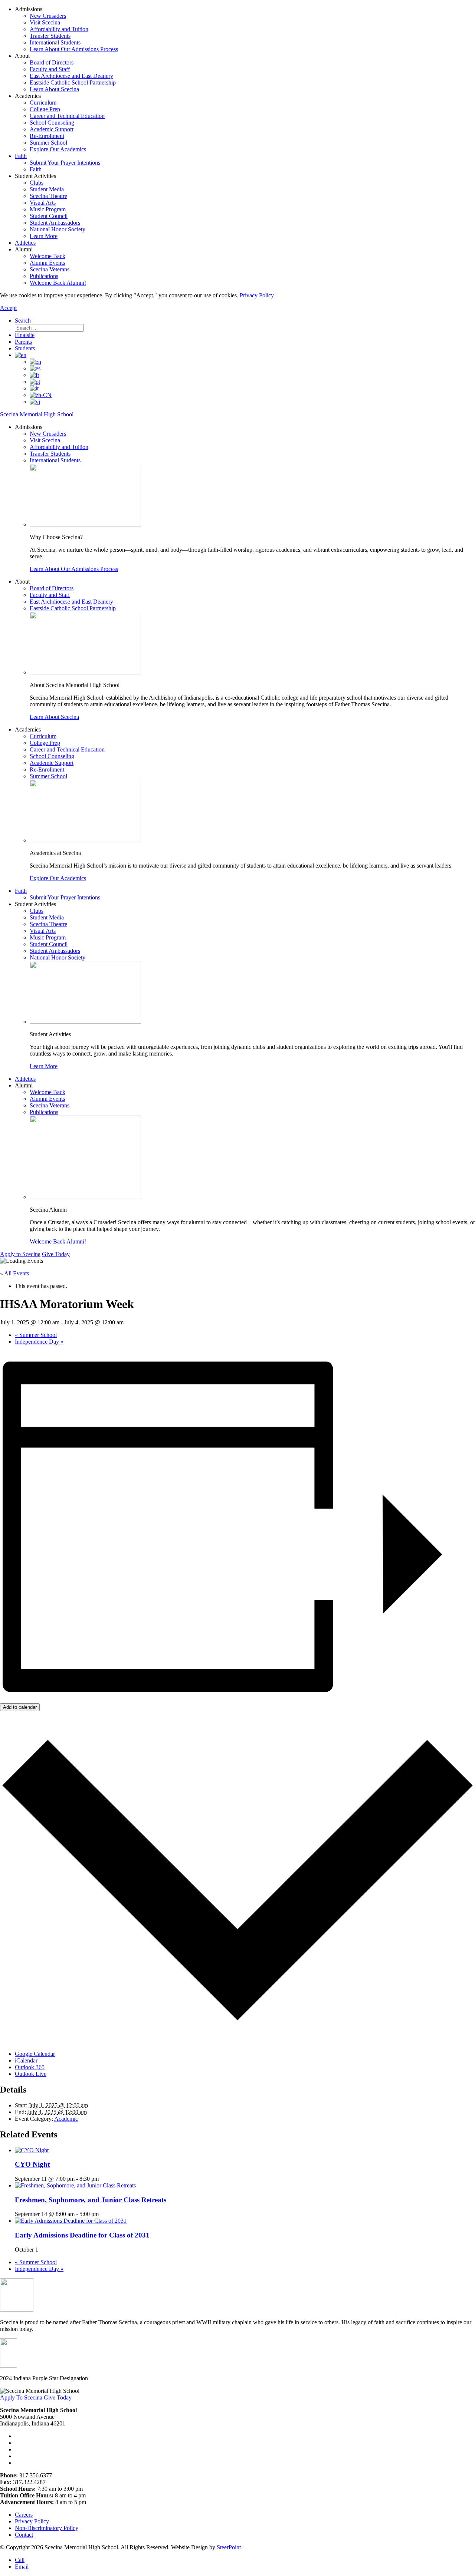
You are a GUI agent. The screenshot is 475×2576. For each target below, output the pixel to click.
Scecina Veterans (50, 269)
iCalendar (26, 2060)
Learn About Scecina (54, 89)
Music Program (48, 209)
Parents (23, 342)
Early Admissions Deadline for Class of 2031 (82, 2235)
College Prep (45, 109)
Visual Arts (43, 203)
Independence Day (39, 1342)
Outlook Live (31, 2074)
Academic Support (52, 129)
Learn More (44, 236)
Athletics (25, 243)
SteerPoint (229, 2547)
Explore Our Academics (58, 149)
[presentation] (32, 2150)
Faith (21, 156)
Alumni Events (47, 263)
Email (22, 2567)
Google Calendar (35, 2054)
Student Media (47, 189)
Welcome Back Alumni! (58, 283)
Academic (66, 2119)
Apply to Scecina (20, 1254)
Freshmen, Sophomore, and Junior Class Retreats (91, 2200)
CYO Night (32, 2164)
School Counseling (52, 123)
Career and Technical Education (67, 116)
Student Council (49, 216)
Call (20, 2560)
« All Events (14, 1273)
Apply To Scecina (21, 2397)
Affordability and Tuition (59, 29)
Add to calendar (20, 1707)
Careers (24, 2515)
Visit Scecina (45, 22)
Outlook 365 (30, 2067)
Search (23, 321)
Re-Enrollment (47, 136)
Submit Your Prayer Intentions (65, 163)
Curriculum (43, 103)
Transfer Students (50, 36)
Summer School (48, 143)
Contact (24, 2535)
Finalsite (25, 335)
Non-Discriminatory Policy (47, 2528)
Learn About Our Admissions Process (74, 49)
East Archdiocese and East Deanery (71, 76)
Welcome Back (47, 256)
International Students (55, 42)
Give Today (56, 1254)
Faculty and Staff (50, 69)
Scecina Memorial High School (37, 414)
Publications (44, 276)
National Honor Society (58, 229)
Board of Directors (52, 62)
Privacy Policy (257, 295)
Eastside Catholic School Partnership (73, 82)
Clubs (37, 183)
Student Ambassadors (55, 223)
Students (25, 348)
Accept (8, 308)
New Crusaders (48, 16)
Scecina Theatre (48, 196)
